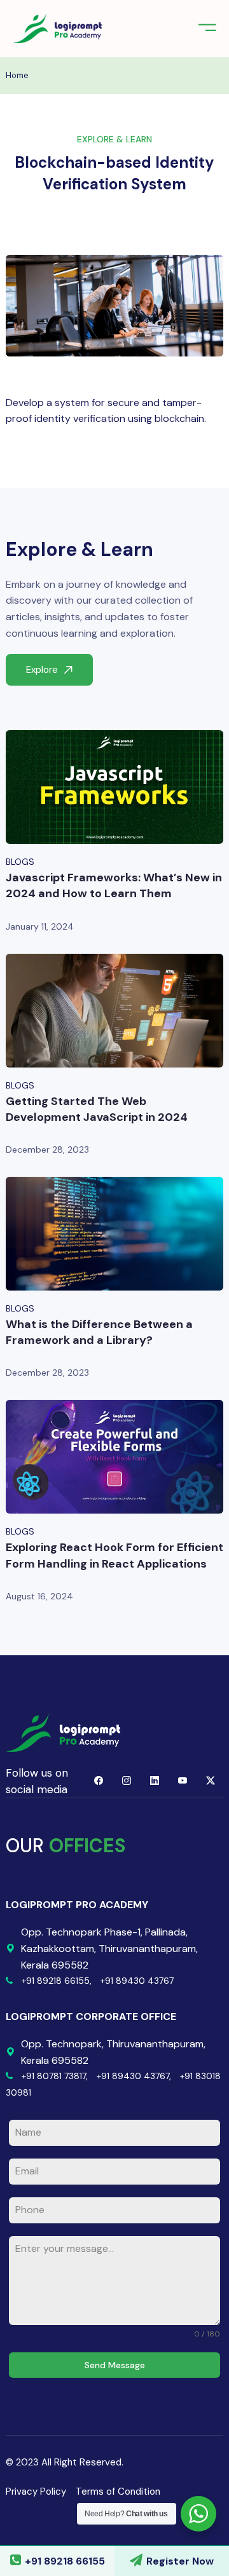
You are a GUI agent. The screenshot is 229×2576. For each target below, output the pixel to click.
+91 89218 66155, (57, 1981)
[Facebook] (99, 1781)
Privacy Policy (36, 2491)
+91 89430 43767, (134, 2076)
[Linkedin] (155, 1781)
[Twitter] (211, 1781)
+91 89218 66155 (65, 2561)
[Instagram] (127, 1781)
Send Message (115, 2365)
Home (17, 75)
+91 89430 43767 (137, 1981)
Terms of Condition (118, 2491)
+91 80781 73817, (55, 2076)
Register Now (180, 2561)
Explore (42, 670)
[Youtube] (183, 1781)
